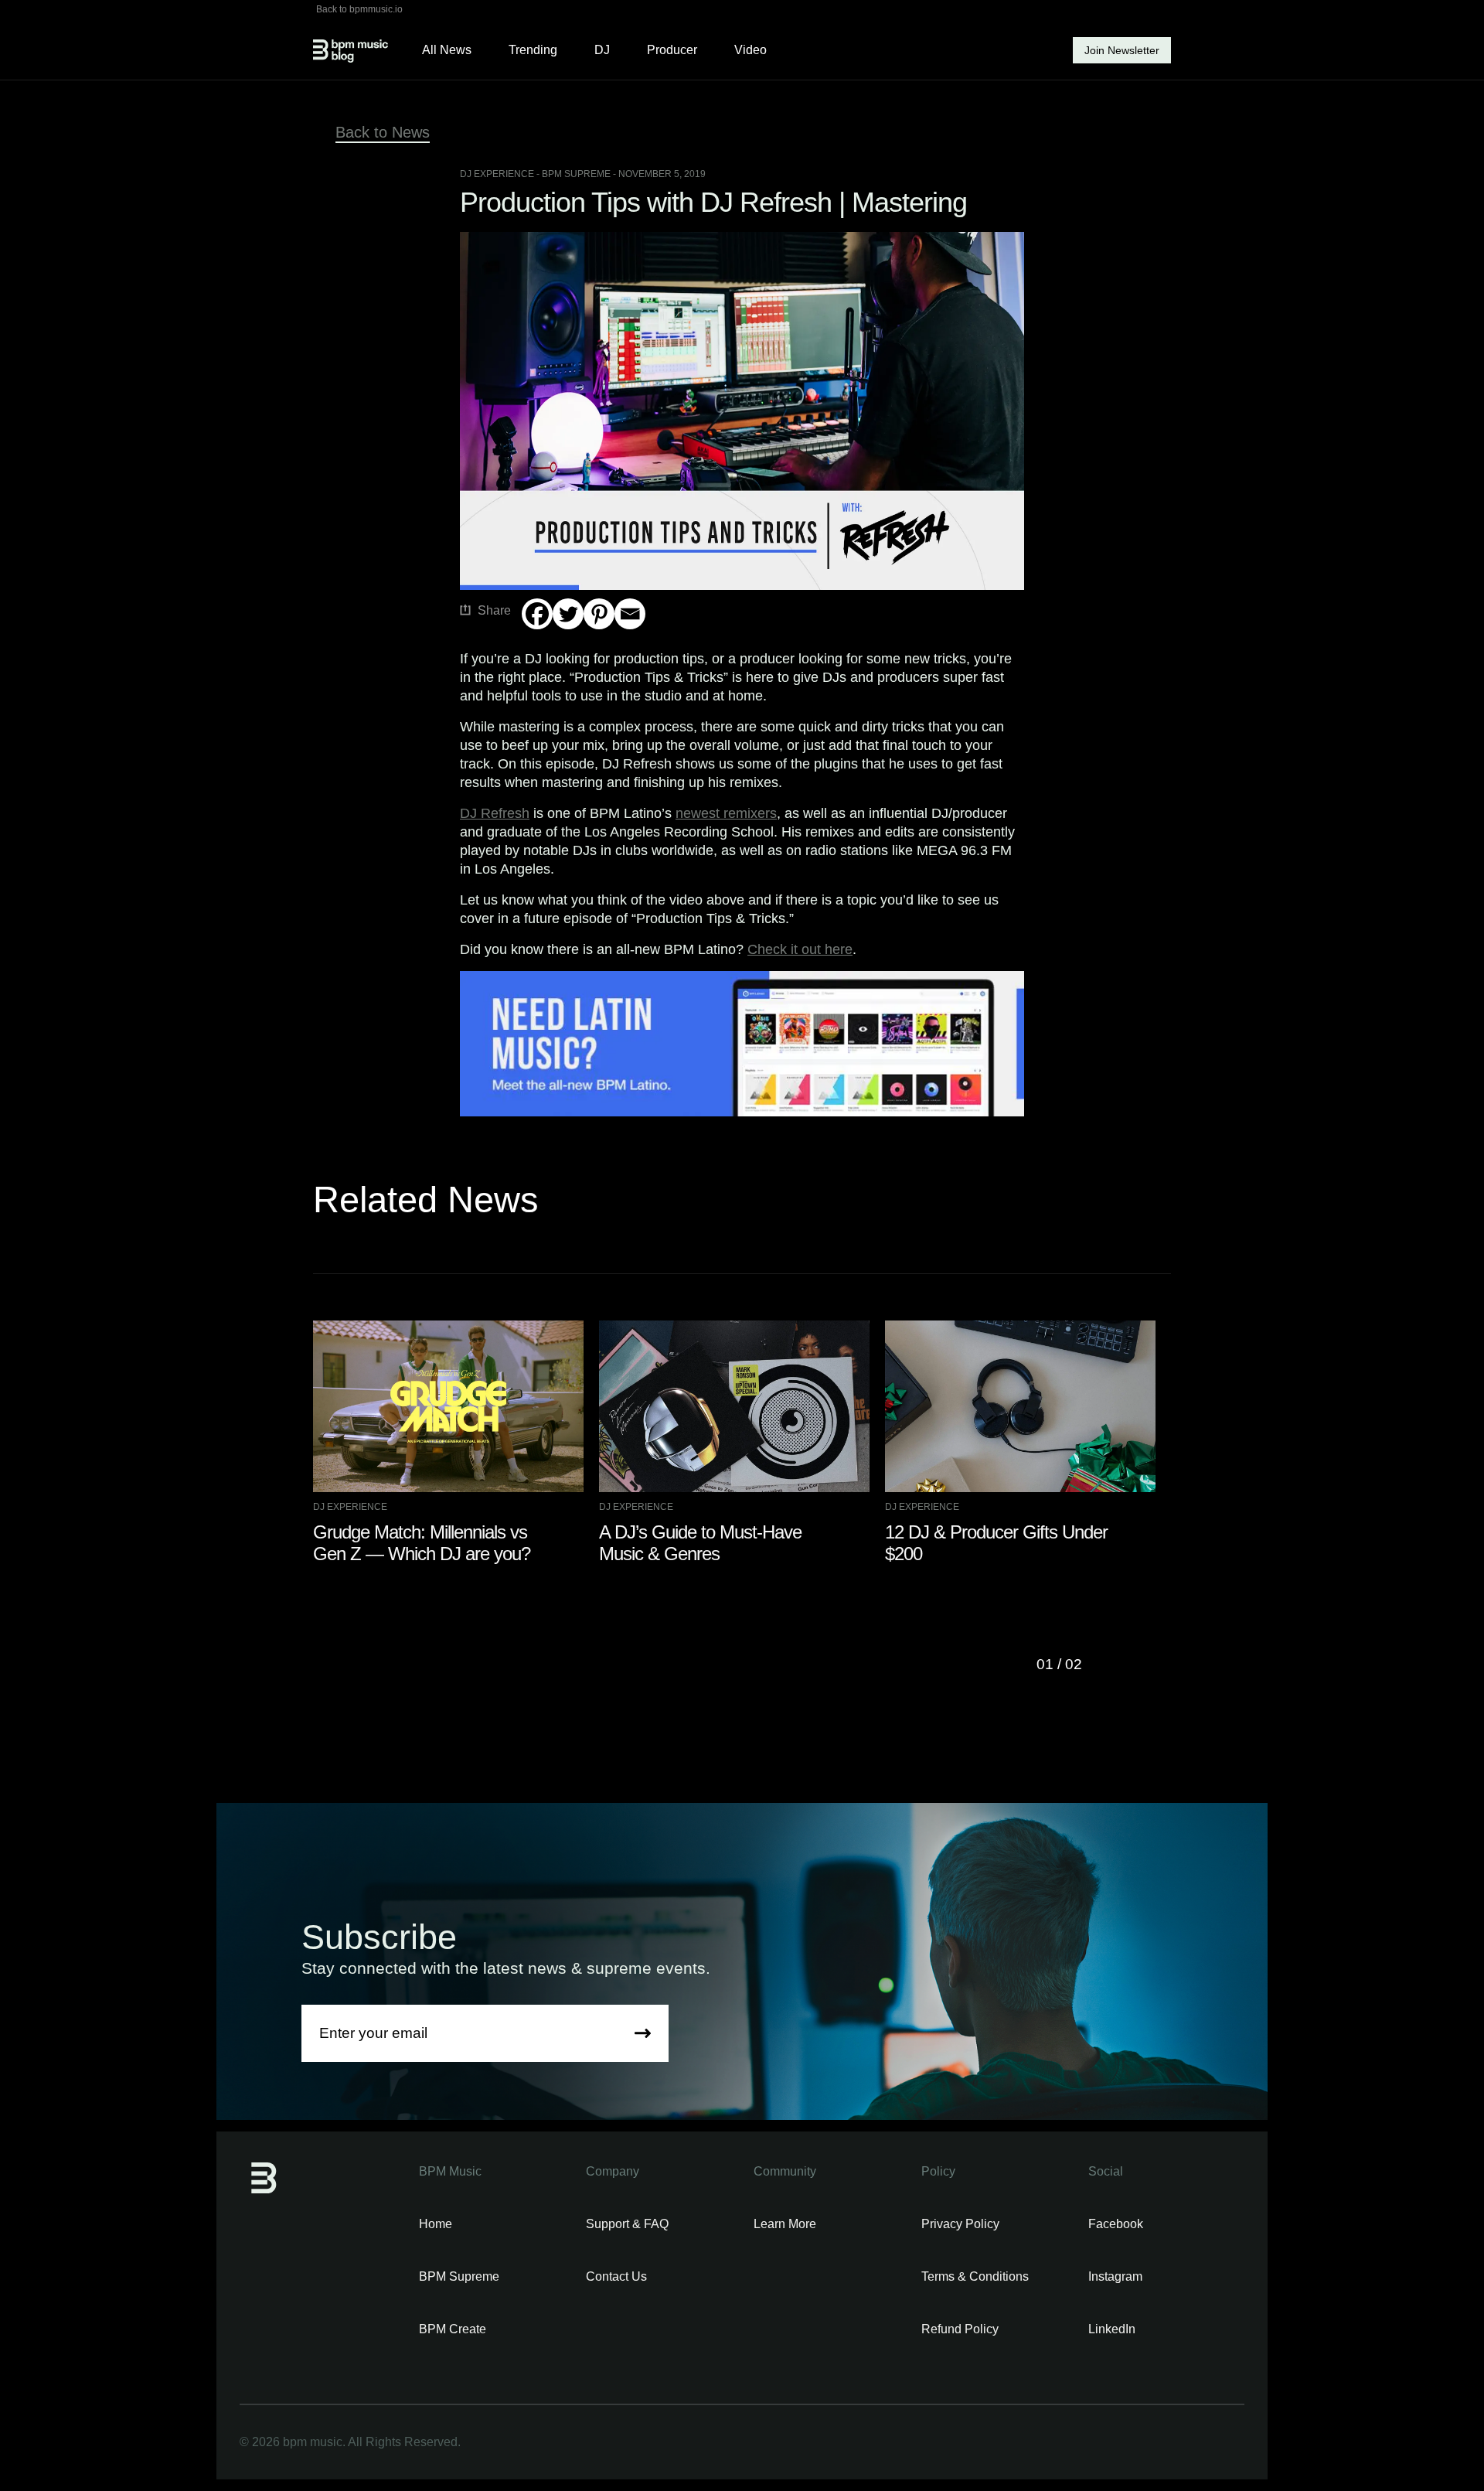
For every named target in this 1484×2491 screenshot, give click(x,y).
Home (436, 2224)
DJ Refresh (495, 813)
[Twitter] (568, 614)
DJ (602, 50)
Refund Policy (960, 2329)
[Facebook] (537, 614)
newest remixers (726, 813)
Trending (533, 50)
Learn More (785, 2224)
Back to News (383, 132)
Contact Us (616, 2276)
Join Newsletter (1122, 50)
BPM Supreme (459, 2276)
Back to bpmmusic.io (359, 9)
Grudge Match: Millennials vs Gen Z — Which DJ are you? (422, 1543)
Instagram (1115, 2276)
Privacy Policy (960, 2224)
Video (751, 50)
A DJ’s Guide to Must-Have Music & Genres (700, 1543)
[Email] (630, 614)
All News (447, 50)
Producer (672, 50)
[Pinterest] (599, 614)
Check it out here (800, 949)
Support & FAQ (627, 2224)
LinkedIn (1112, 2329)
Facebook (1116, 2224)
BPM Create (453, 2329)
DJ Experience (497, 174)
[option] (456, 1443)
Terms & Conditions (975, 2276)
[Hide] (528, 644)
